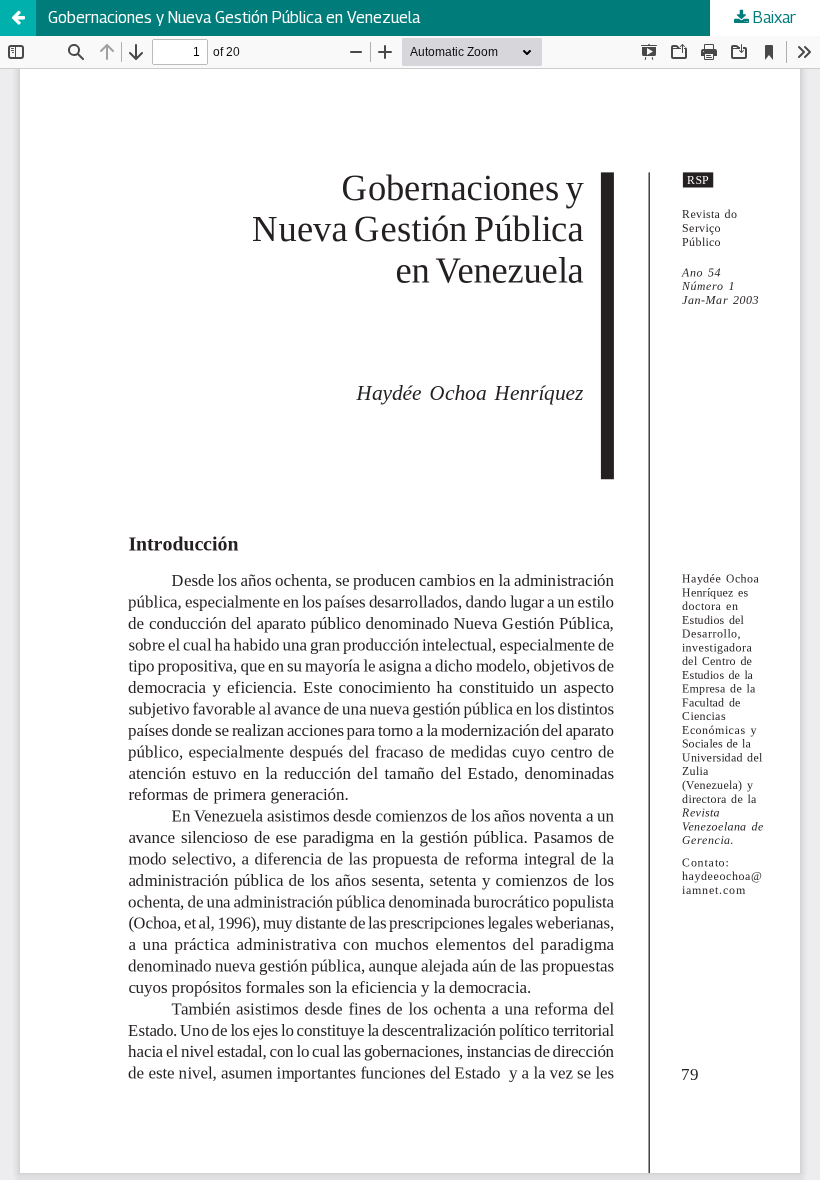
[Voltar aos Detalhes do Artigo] (18, 18)
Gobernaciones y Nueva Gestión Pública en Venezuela (234, 17)
